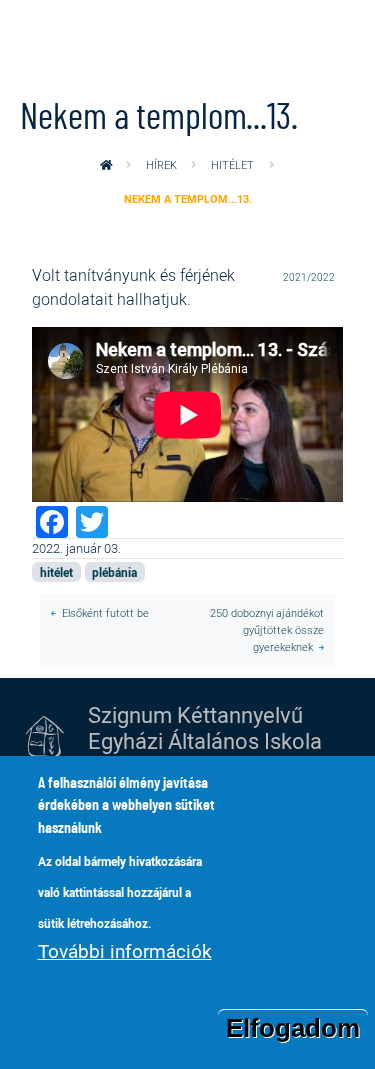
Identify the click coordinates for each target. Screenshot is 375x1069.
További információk (125, 951)
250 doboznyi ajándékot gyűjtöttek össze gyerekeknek (267, 629)
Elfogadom (293, 1028)
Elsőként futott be (105, 612)
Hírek (161, 164)
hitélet (232, 164)
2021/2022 (309, 277)
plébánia (114, 572)
